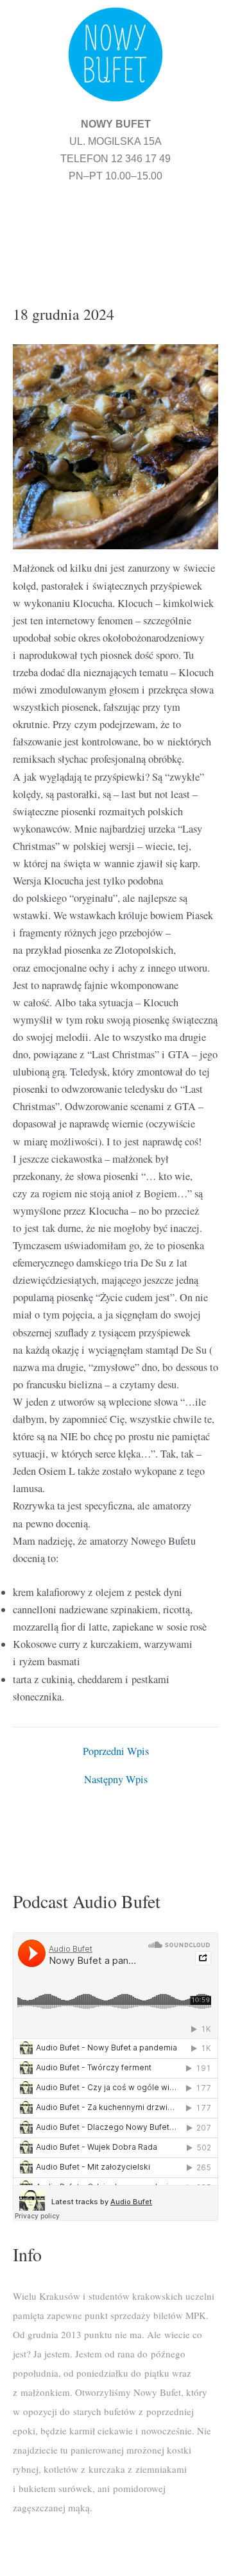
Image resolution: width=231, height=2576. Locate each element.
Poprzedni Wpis (116, 1751)
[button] (116, 228)
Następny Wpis (116, 1779)
